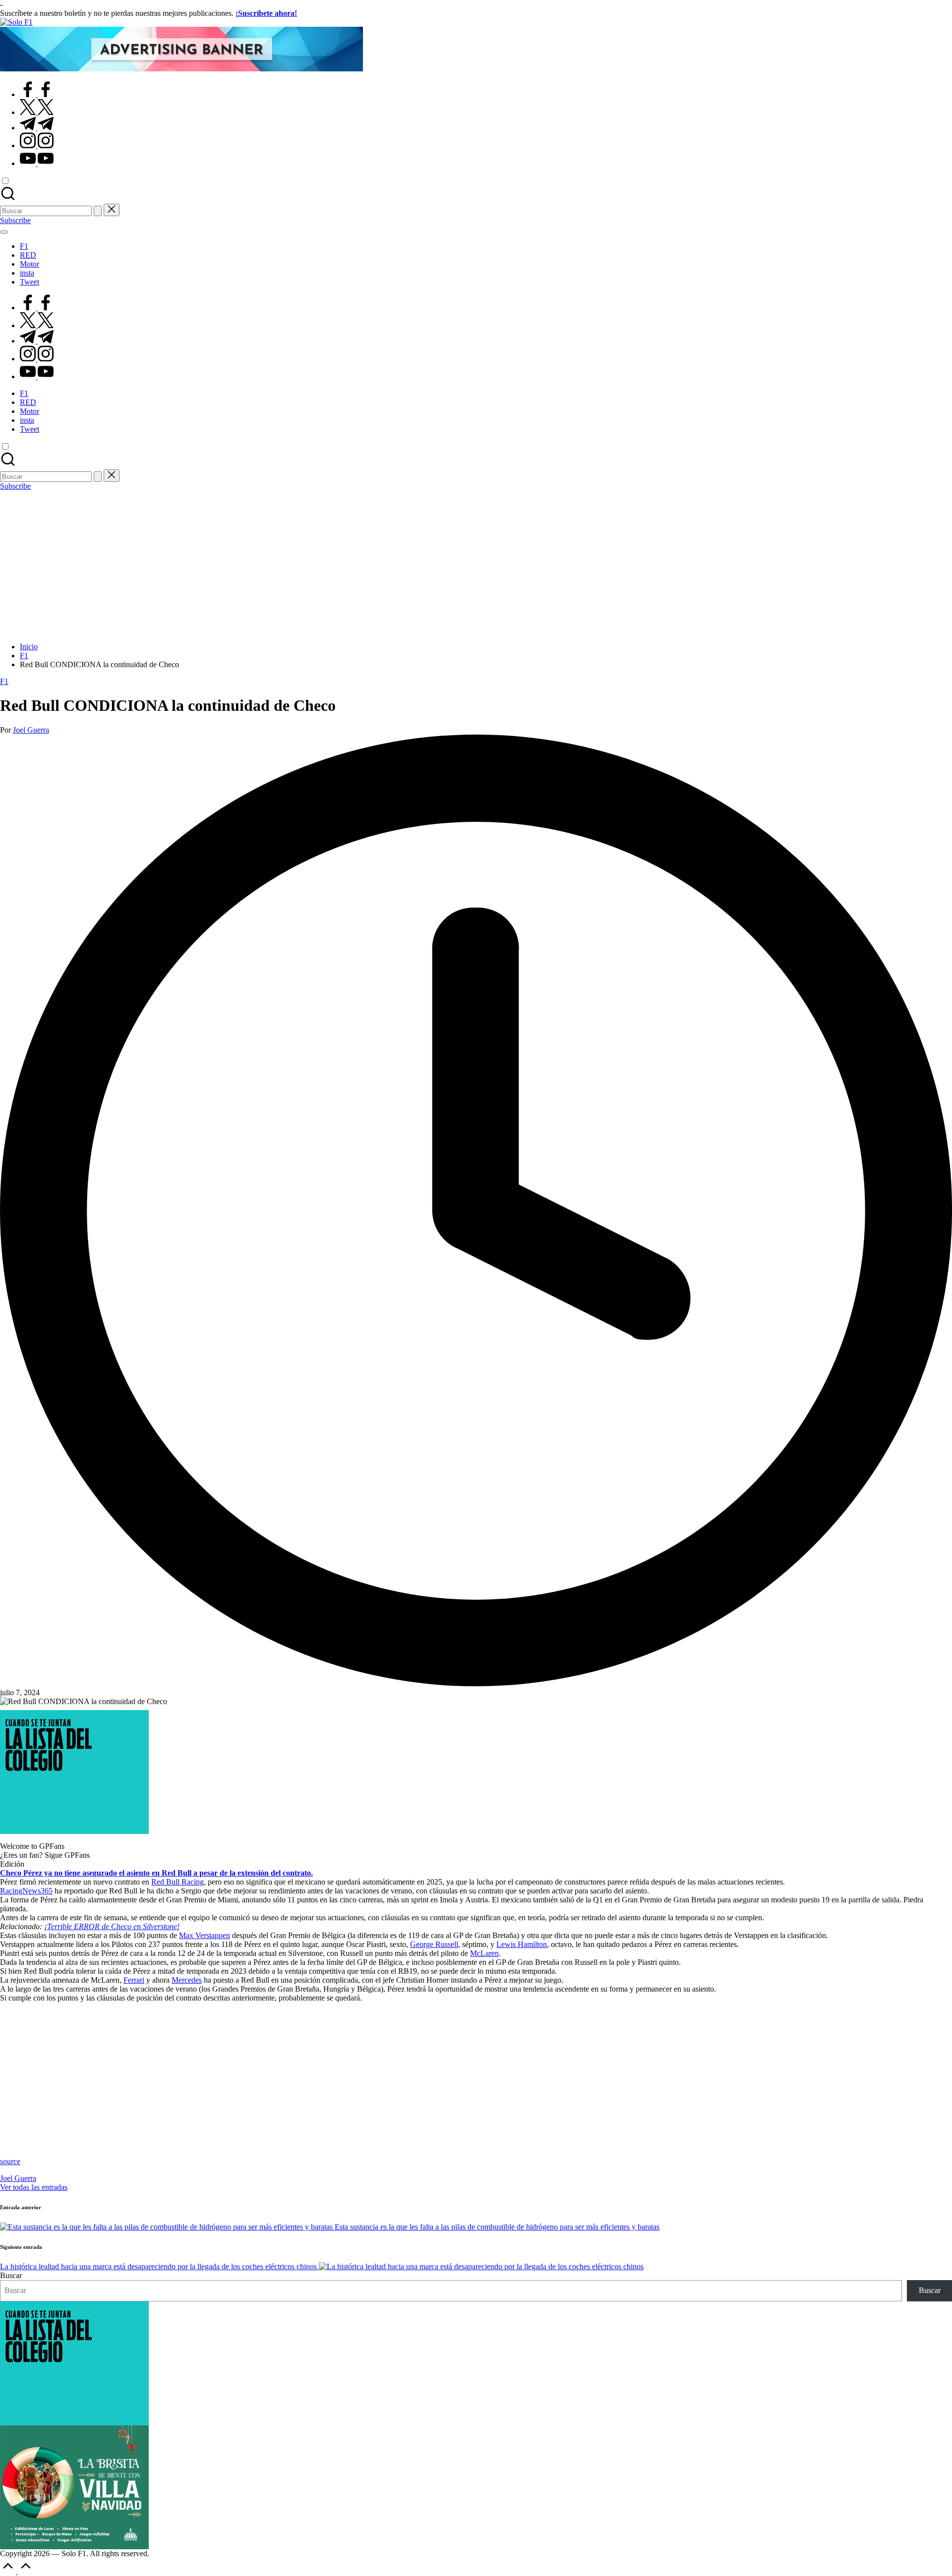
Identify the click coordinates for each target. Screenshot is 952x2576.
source (10, 2161)
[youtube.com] (37, 163)
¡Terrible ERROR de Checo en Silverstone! (112, 1926)
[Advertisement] (476, 565)
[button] (98, 211)
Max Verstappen (205, 1935)
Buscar (11, 2275)
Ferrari (134, 1980)
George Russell (434, 1944)
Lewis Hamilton (522, 1944)
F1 (4, 681)
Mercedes (187, 1980)
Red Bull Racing (178, 1882)
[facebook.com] (37, 94)
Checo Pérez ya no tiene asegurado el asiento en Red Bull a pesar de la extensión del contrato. (156, 1873)
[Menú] (4, 232)
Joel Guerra (18, 2178)
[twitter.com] (37, 112)
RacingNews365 (26, 1891)
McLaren (484, 1953)
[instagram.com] (37, 145)
